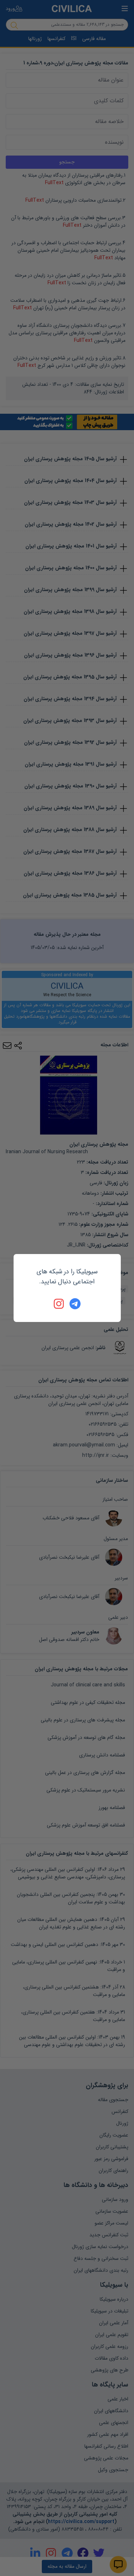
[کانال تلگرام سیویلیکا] (75, 1304)
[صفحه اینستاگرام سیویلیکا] (59, 1304)
